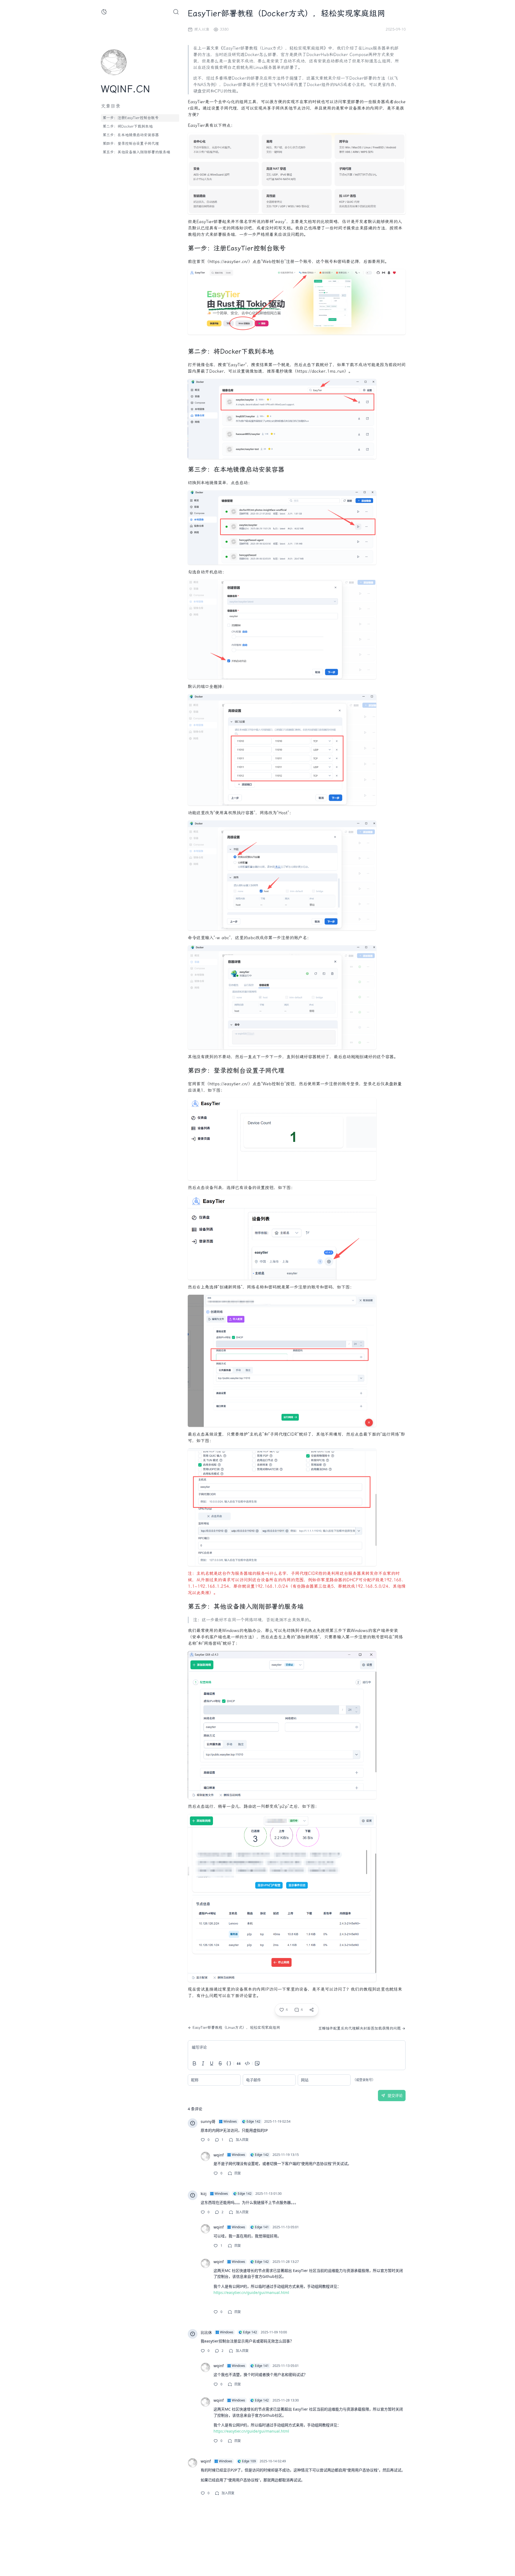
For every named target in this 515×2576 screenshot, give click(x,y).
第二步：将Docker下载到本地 (128, 126)
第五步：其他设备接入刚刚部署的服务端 (136, 152)
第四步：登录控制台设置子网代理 (131, 144)
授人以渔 (202, 29)
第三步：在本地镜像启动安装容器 (131, 135)
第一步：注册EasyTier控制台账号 (130, 118)
